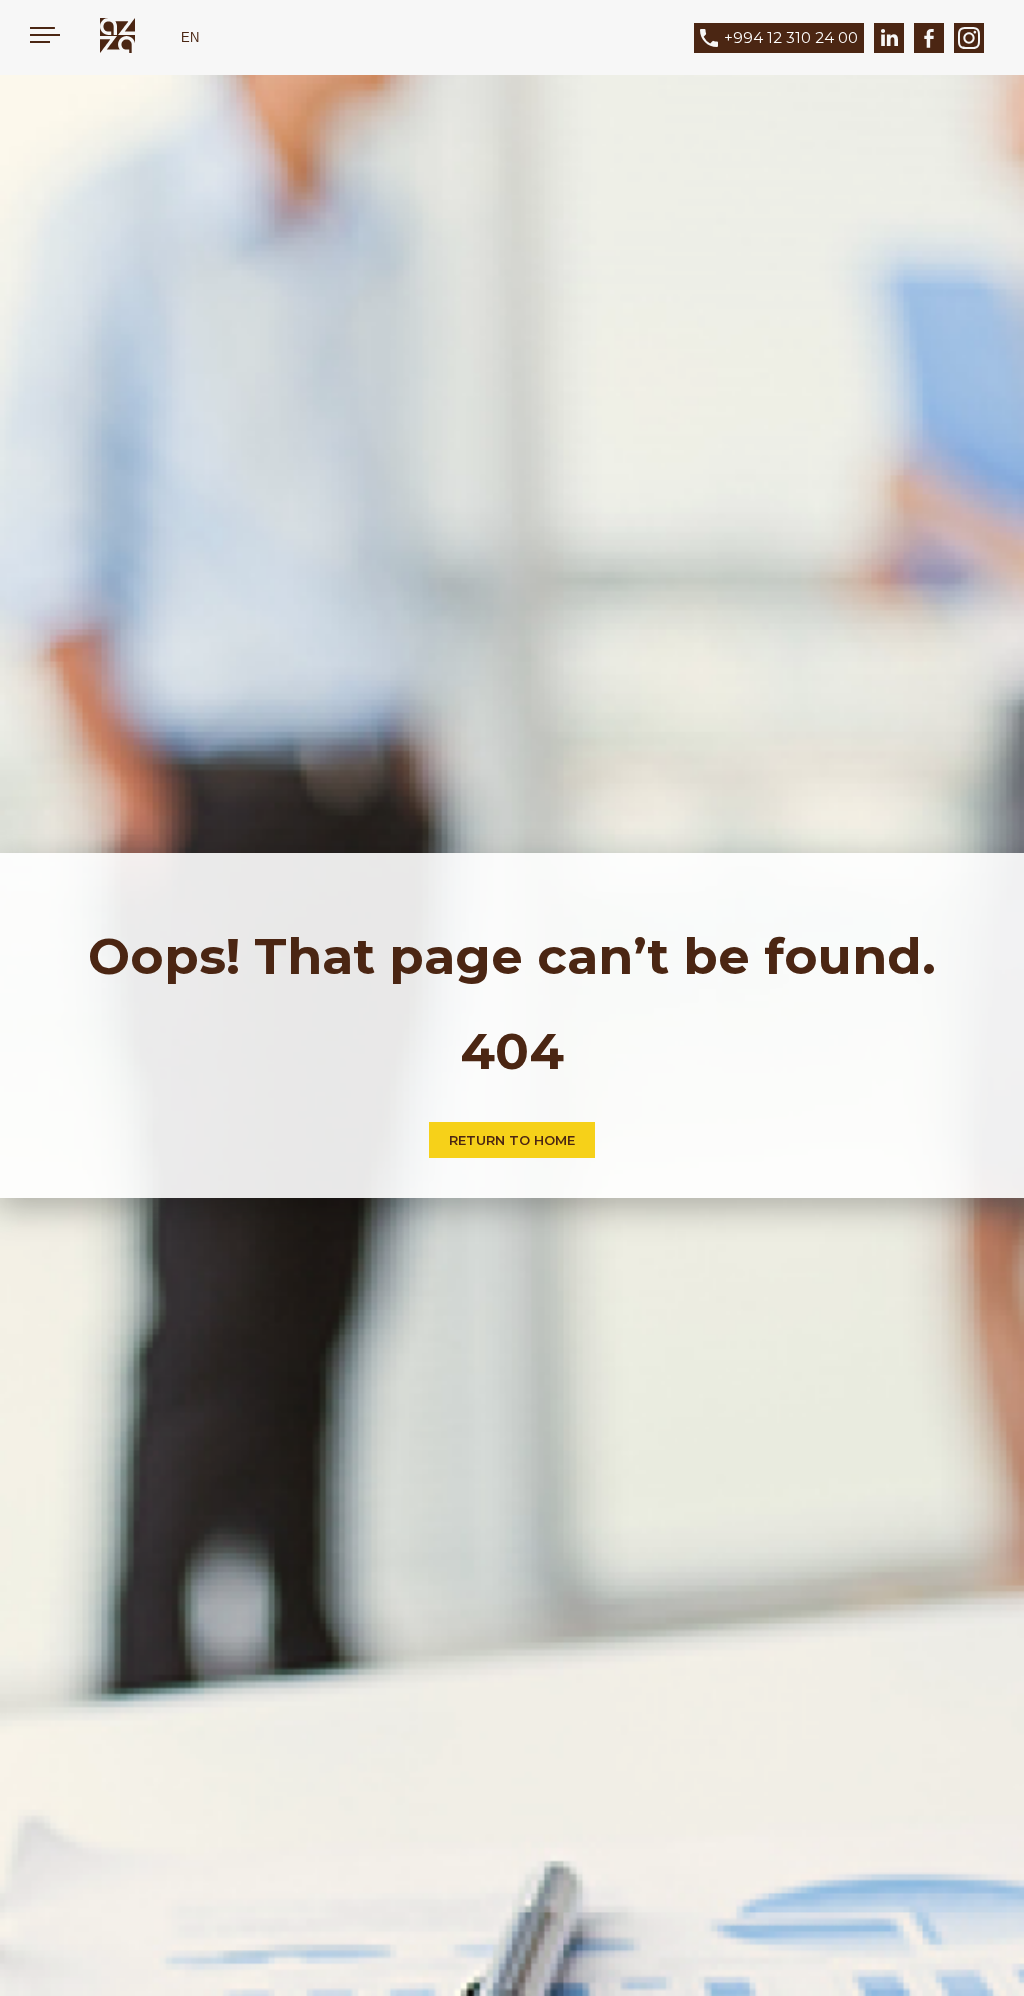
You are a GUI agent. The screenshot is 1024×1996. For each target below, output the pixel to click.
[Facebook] (929, 38)
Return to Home (512, 1140)
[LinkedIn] (889, 38)
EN (190, 37)
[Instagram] (969, 38)
